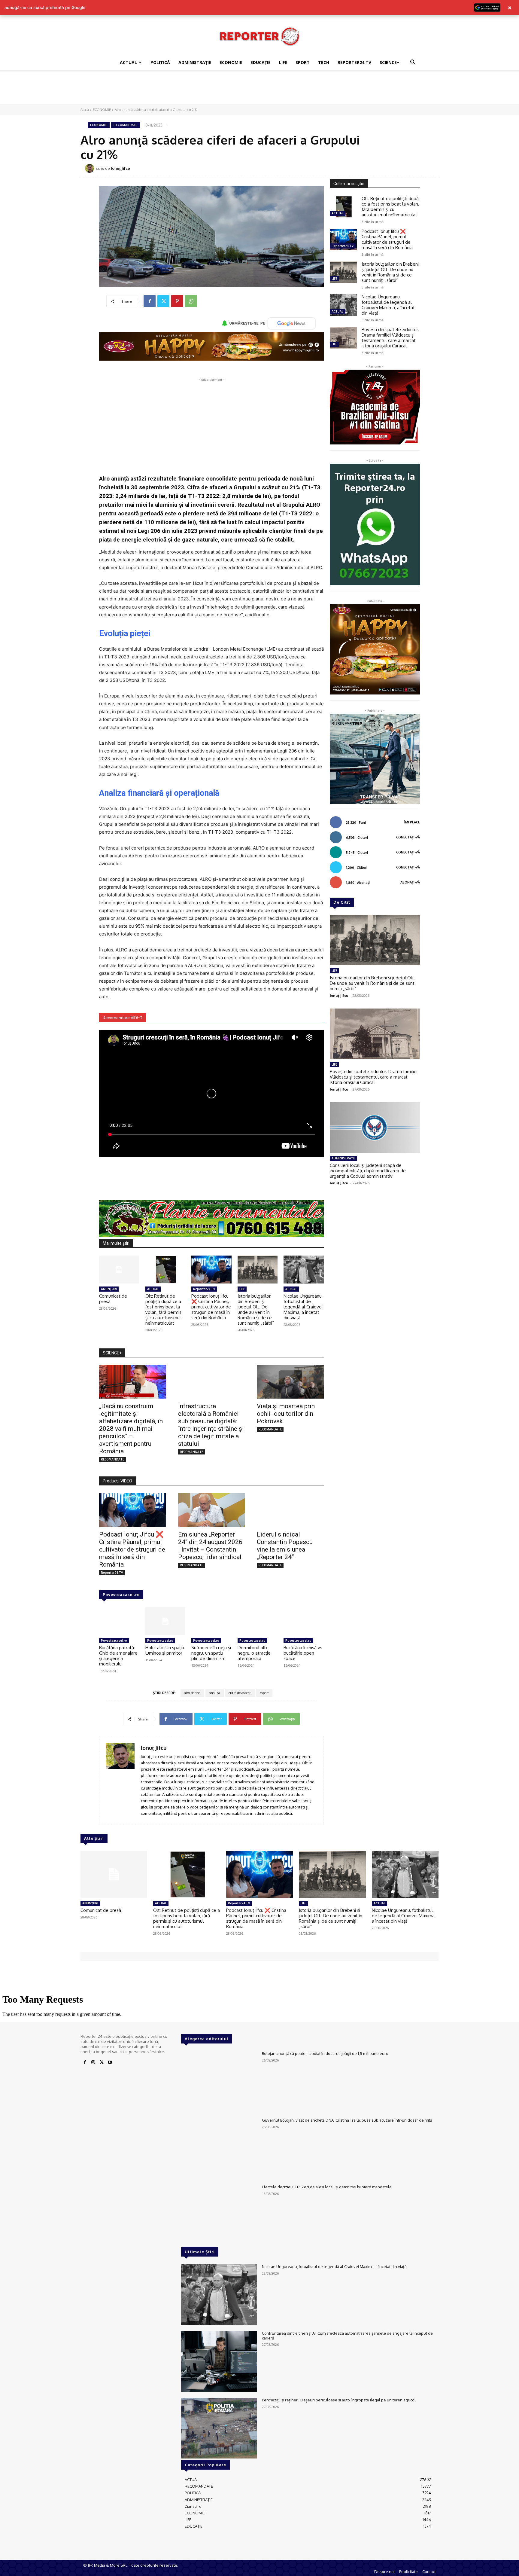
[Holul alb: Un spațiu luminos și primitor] (165, 1621)
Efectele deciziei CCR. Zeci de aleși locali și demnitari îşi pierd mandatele (327, 2187)
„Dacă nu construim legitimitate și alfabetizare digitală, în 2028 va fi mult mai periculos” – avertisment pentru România (131, 1429)
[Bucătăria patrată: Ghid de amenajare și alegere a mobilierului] (119, 1621)
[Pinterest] (177, 301)
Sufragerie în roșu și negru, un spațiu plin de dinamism (211, 1653)
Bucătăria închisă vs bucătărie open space (303, 1653)
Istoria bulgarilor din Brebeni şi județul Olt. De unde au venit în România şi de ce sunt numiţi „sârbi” (256, 1309)
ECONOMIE (231, 62)
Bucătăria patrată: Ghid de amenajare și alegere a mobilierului (118, 1656)
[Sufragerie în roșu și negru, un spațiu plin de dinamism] (211, 1621)
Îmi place (412, 822)
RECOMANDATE (126, 125)
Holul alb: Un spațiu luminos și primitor (165, 1650)
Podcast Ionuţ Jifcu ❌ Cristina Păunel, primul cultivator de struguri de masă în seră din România (211, 1307)
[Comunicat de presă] (119, 1270)
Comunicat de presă (113, 1299)
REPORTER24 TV (354, 62)
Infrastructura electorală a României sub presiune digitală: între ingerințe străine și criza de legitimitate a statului (211, 1425)
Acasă (85, 110)
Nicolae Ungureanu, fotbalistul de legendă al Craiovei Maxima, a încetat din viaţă (303, 1307)
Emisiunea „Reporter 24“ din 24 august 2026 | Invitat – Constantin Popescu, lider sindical (210, 1546)
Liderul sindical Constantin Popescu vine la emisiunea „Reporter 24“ (285, 1546)
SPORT (303, 62)
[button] (413, 63)
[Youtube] (110, 2062)
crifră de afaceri (240, 1693)
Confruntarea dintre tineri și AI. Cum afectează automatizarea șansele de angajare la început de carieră (347, 2336)
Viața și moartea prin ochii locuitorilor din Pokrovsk (286, 1414)
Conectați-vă (408, 837)
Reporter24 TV (204, 1289)
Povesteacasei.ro (121, 1595)
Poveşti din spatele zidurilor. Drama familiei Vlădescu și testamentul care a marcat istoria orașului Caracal (390, 338)
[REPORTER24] (259, 36)
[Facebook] (150, 301)
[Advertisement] (259, 90)
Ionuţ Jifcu (120, 168)
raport (264, 1693)
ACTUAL (128, 62)
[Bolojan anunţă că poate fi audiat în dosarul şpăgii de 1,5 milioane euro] (219, 2082)
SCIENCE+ (390, 62)
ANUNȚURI (109, 1289)
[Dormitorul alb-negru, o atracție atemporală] (258, 1621)
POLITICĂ (160, 62)
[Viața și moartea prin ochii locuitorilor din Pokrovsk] (290, 1382)
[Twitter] (163, 301)
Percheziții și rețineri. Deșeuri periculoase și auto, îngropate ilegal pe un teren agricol (339, 2400)
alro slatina (192, 1693)
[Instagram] (93, 2062)
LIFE (283, 62)
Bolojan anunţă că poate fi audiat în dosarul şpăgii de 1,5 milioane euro (325, 2053)
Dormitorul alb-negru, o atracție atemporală (254, 1653)
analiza (215, 1693)
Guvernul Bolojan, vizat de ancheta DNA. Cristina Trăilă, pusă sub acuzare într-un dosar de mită (347, 2120)
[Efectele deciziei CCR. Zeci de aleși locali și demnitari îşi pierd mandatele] (219, 2215)
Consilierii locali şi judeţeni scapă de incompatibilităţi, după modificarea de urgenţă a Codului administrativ (368, 1171)
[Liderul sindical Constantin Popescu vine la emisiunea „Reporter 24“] (290, 1510)
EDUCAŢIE (261, 62)
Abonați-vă (410, 882)
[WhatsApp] (191, 301)
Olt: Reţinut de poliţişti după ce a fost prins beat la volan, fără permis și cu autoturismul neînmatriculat (163, 1309)
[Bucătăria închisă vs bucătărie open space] (304, 1621)
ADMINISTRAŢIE (195, 62)
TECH (324, 62)
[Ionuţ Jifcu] (90, 168)
